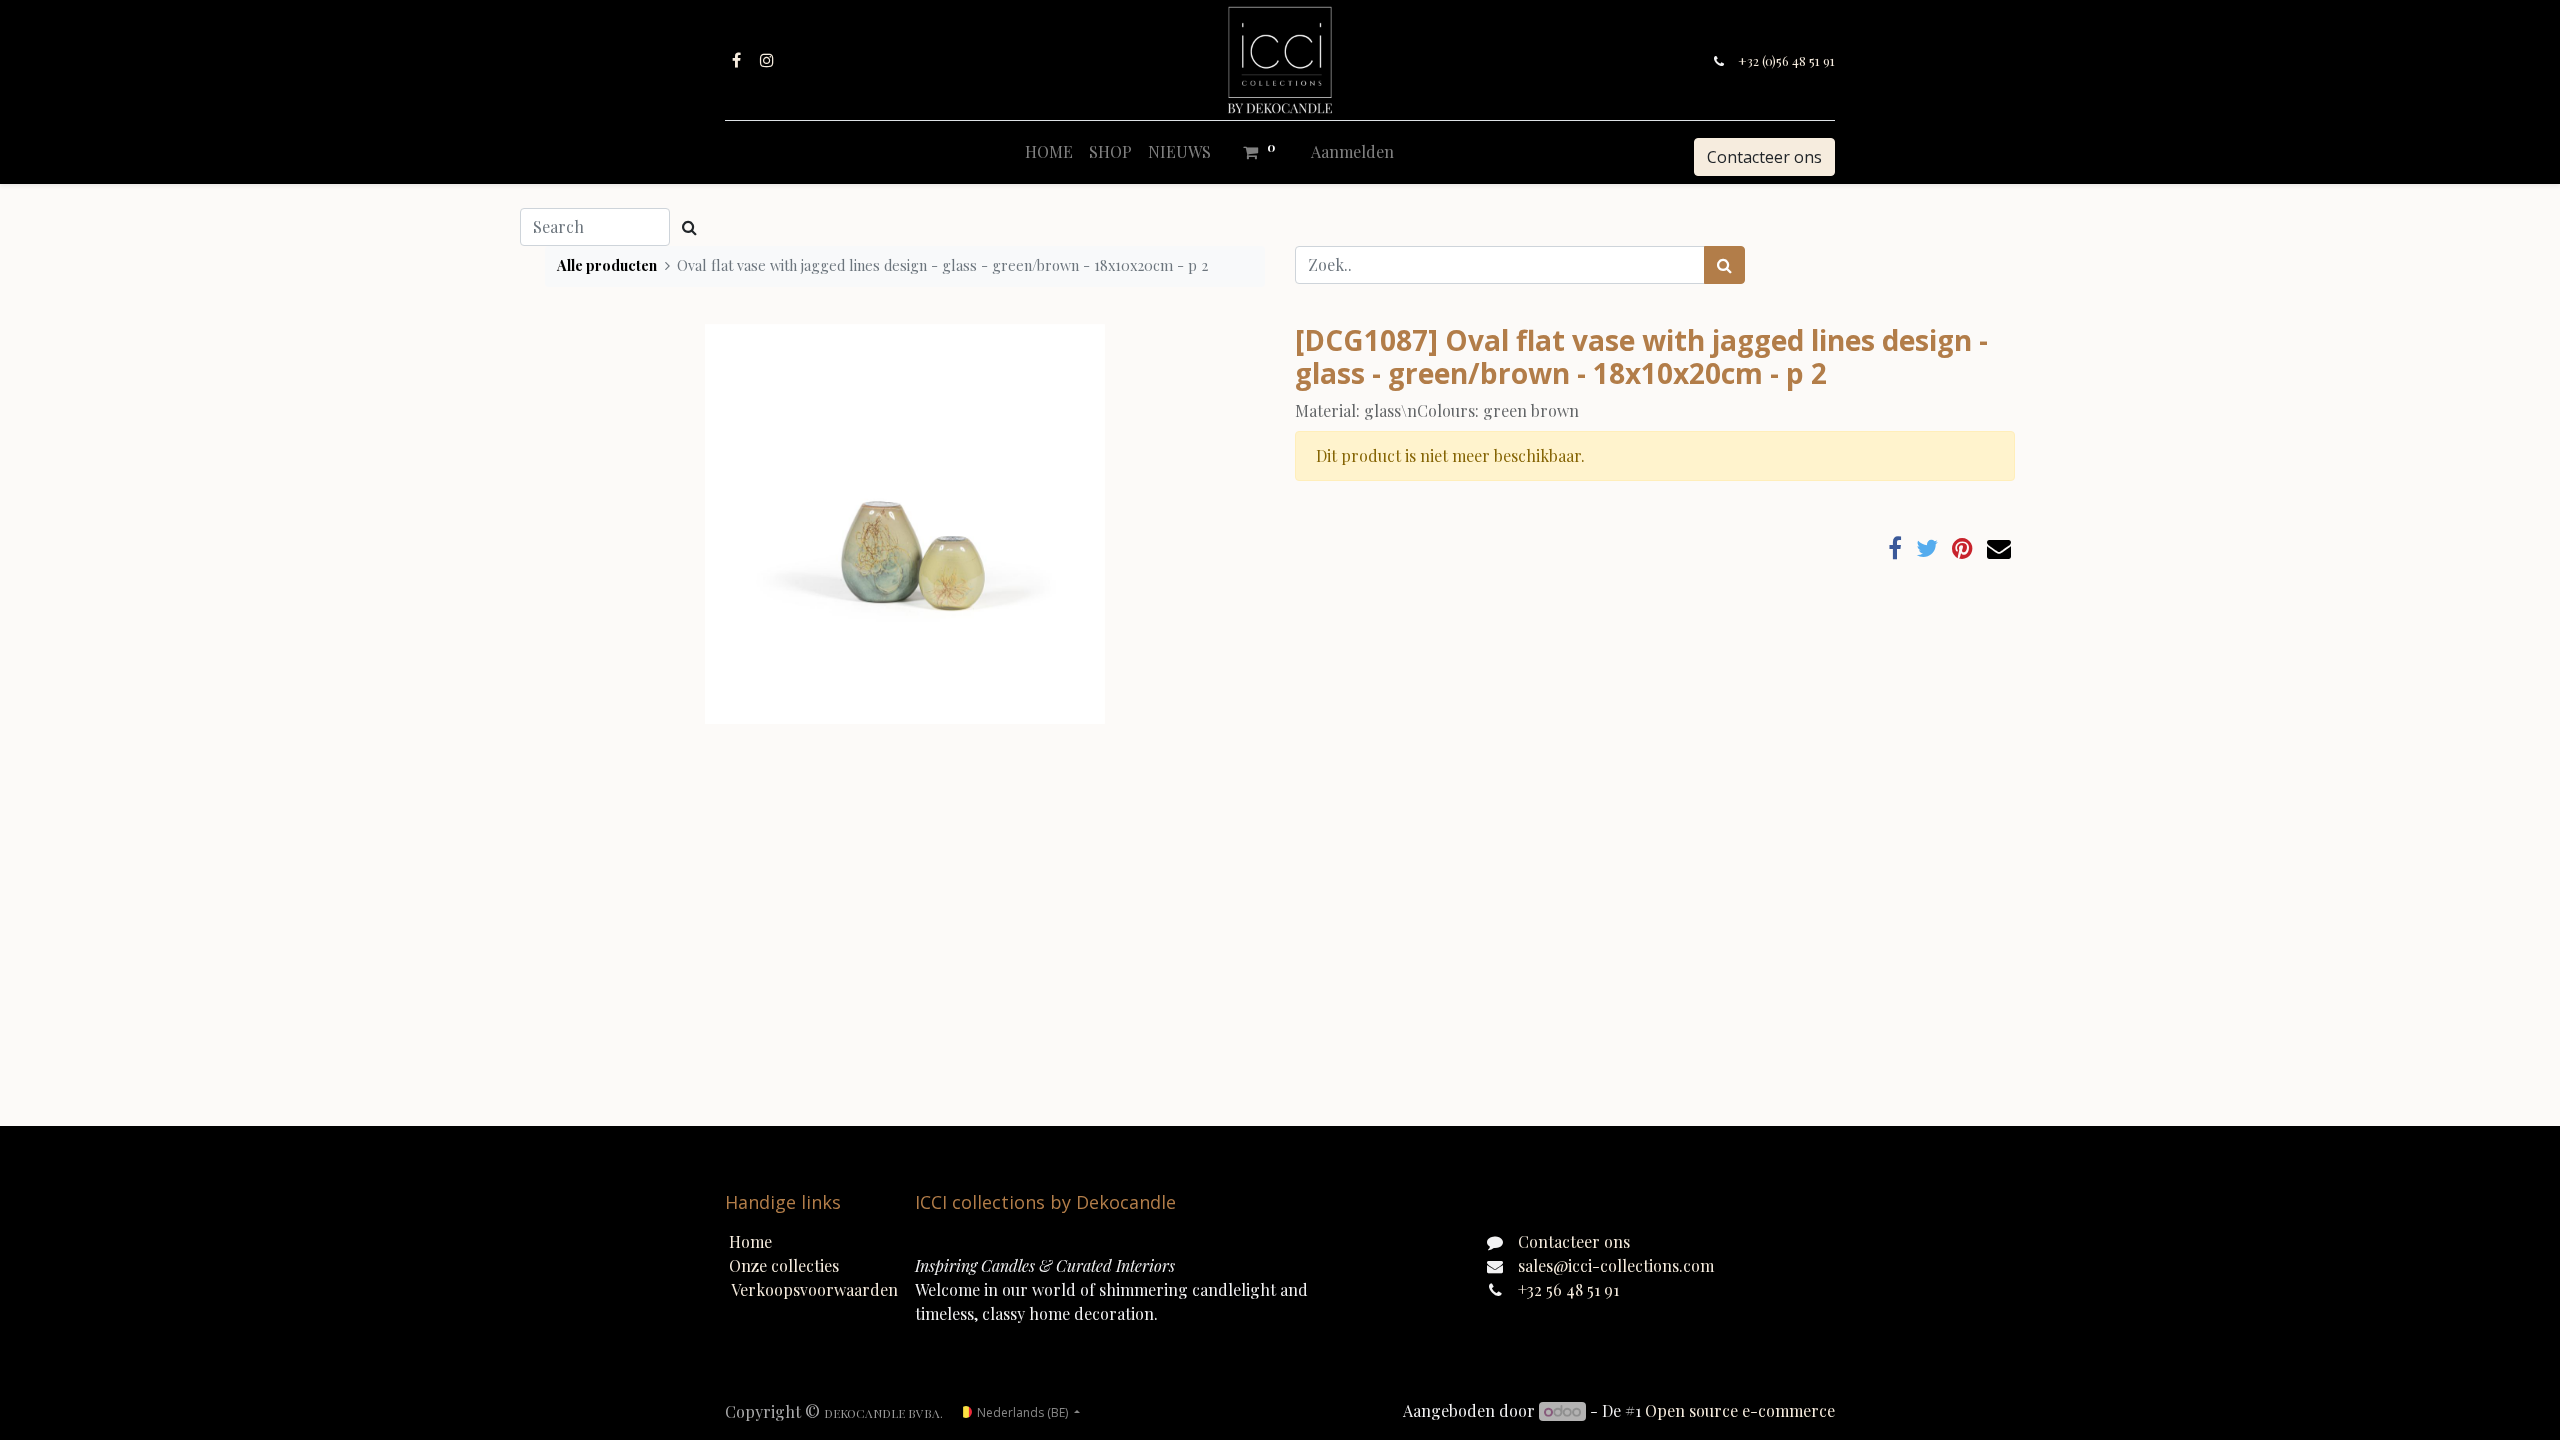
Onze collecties (784, 1265)
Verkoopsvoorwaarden (814, 1289)
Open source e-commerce (1740, 1410)
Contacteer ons (1764, 157)
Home (750, 1241)
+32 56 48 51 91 (1568, 1289)
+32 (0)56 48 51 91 (1786, 60)
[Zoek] (1724, 265)
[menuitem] (1049, 152)
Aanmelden (1352, 151)
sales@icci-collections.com (1616, 1265)
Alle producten (607, 265)
